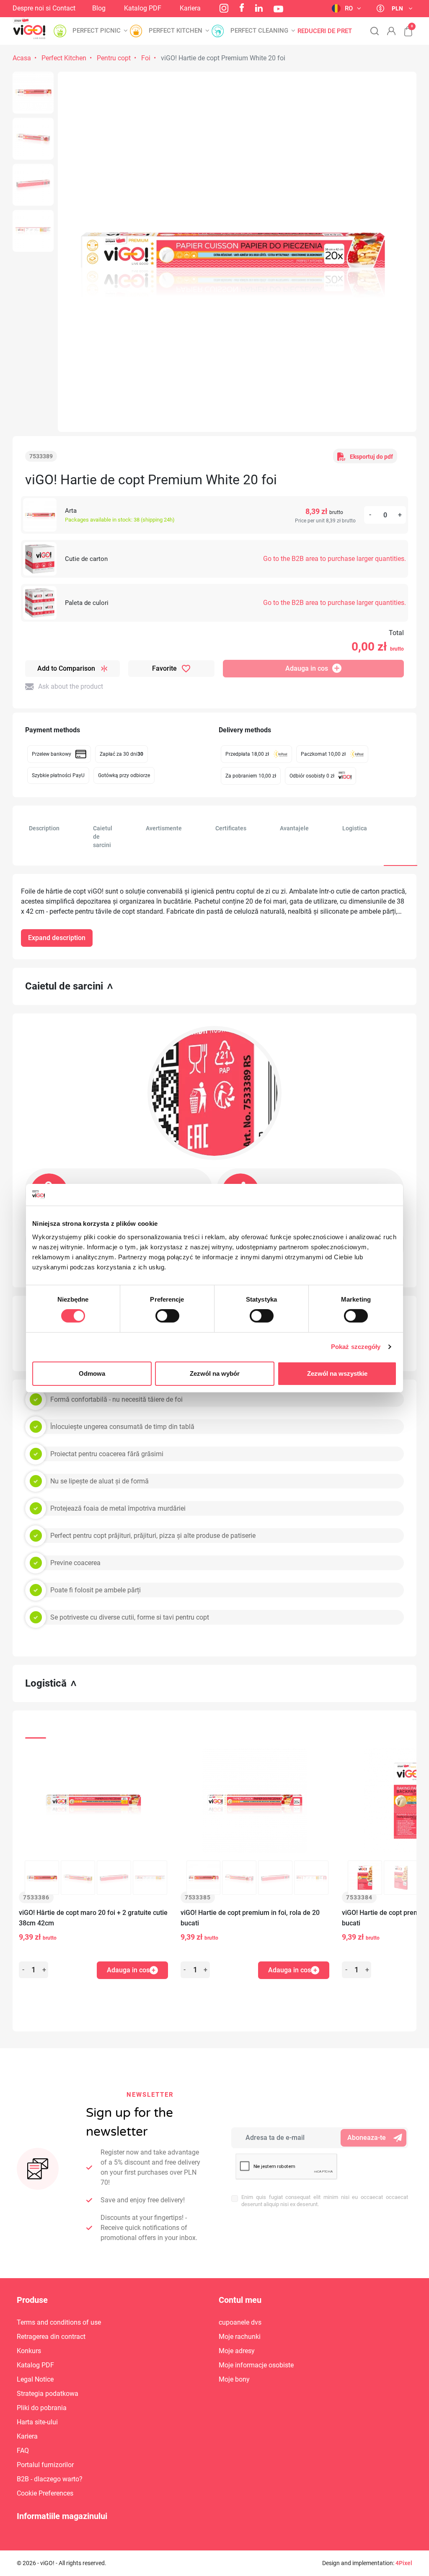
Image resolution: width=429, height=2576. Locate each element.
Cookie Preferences (45, 2493)
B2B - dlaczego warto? (50, 2479)
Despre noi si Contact (44, 8)
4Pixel (404, 2563)
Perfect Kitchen (64, 58)
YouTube (278, 9)
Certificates (231, 828)
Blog (99, 8)
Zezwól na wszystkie (337, 1373)
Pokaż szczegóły (356, 1347)
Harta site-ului (37, 2422)
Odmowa (92, 1373)
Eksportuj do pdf (371, 457)
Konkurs (29, 2351)
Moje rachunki (240, 2337)
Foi (146, 58)
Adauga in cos (307, 668)
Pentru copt (114, 58)
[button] (404, 27)
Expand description (57, 938)
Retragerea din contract (51, 2337)
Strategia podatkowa (48, 2394)
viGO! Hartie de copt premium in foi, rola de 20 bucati (250, 1918)
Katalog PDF (143, 8)
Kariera (190, 8)
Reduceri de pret (325, 31)
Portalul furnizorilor (45, 2465)
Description (44, 828)
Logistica (355, 828)
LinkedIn (259, 8)
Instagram (224, 8)
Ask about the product (71, 686)
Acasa (22, 58)
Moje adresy (237, 2351)
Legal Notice (35, 2379)
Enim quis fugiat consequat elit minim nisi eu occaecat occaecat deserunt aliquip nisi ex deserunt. (325, 2201)
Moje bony (234, 2379)
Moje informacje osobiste (256, 2365)
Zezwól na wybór (215, 1373)
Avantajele (294, 828)
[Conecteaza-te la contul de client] (391, 31)
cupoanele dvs (240, 2322)
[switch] (167, 1316)
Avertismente (164, 828)
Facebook (242, 8)
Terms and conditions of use (59, 2322)
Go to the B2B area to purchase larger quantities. (335, 559)
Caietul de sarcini (103, 837)
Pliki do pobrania (42, 2408)
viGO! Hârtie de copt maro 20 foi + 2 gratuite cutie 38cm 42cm (93, 1918)
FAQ (23, 2451)
